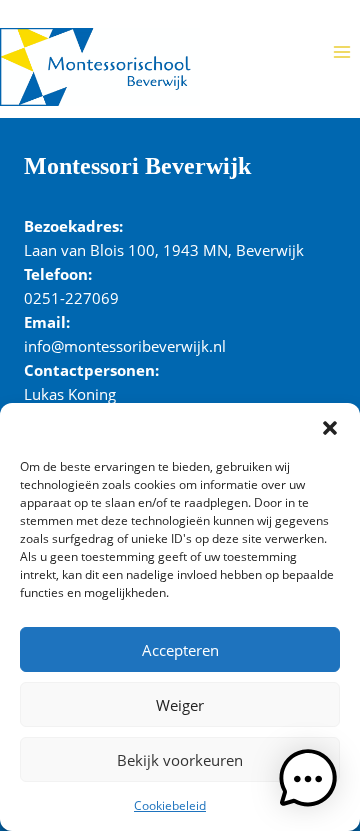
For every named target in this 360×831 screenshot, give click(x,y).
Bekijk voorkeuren (180, 760)
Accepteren (180, 650)
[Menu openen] (341, 51)
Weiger (180, 705)
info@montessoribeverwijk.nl (125, 346)
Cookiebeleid (170, 805)
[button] (330, 428)
